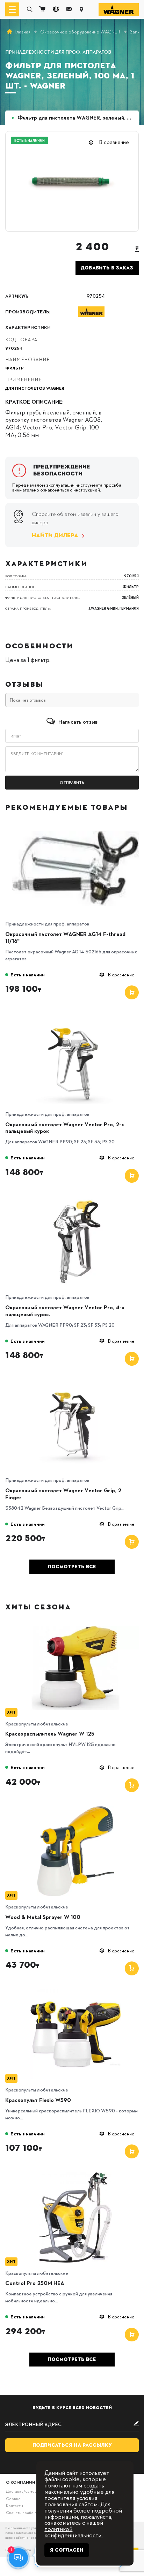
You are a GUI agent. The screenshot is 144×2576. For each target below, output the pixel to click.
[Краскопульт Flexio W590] (75, 1992)
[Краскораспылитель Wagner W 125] (75, 1625)
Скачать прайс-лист (24, 2512)
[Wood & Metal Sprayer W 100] (75, 1808)
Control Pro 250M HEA (35, 2283)
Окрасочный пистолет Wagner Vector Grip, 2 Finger (63, 1494)
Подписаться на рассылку (72, 2445)
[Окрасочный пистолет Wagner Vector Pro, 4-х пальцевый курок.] (75, 1199)
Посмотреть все (72, 1567)
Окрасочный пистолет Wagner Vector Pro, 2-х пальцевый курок (65, 1128)
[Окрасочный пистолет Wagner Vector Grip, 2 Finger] (75, 1382)
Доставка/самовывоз (26, 2491)
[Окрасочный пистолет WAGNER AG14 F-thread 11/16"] (75, 826)
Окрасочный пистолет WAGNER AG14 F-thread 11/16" (65, 938)
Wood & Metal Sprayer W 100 (43, 1917)
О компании (21, 2482)
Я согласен (67, 2550)
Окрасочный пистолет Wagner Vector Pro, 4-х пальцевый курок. (65, 1311)
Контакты (15, 2505)
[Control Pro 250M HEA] (75, 2175)
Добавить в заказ (107, 268)
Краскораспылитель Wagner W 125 (50, 1734)
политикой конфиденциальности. (74, 2532)
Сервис (13, 2498)
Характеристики (28, 327)
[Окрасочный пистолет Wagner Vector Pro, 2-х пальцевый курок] (75, 1016)
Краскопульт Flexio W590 (38, 2100)
